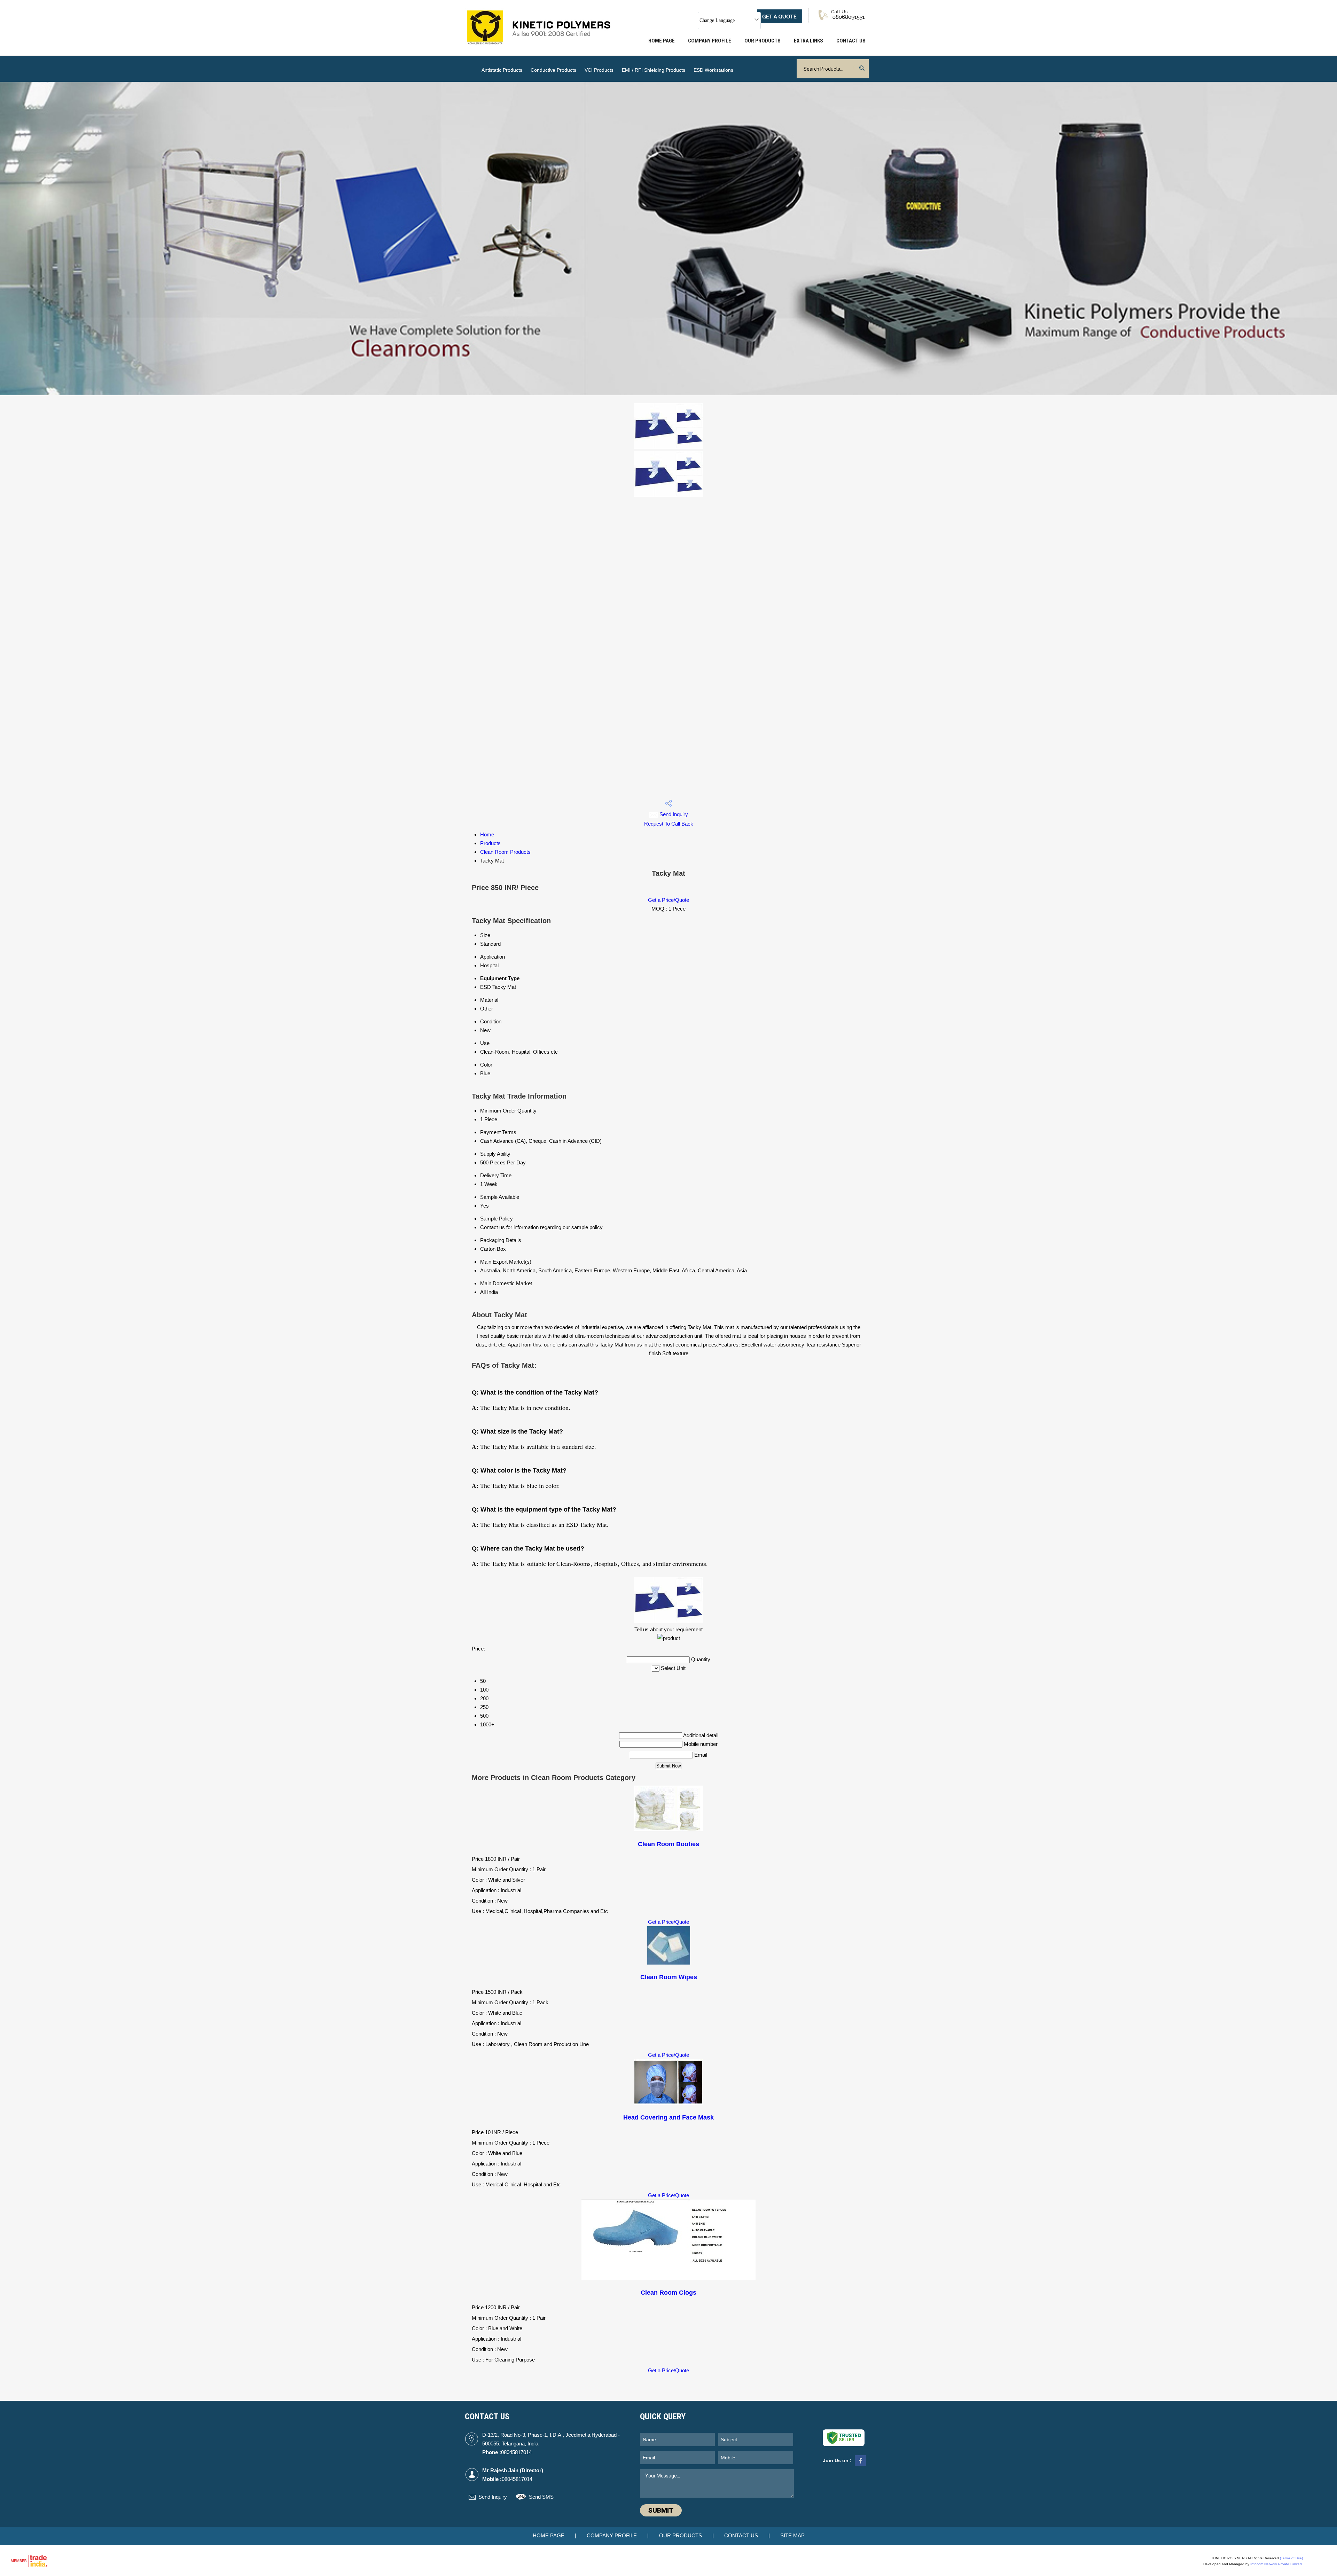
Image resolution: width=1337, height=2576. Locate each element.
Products (490, 843)
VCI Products (599, 70)
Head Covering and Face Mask (668, 2117)
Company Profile (710, 41)
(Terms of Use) (1291, 2558)
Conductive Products (553, 70)
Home (487, 834)
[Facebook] (860, 2466)
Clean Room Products (505, 852)
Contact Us (851, 41)
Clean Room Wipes (669, 1977)
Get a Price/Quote (668, 900)
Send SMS (541, 2497)
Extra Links (808, 41)
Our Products (763, 41)
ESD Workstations (713, 70)
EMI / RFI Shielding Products (654, 70)
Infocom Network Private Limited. (1277, 2564)
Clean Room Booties (668, 1844)
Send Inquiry (673, 814)
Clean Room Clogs (668, 2293)
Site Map (792, 2535)
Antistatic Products (502, 70)
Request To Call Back (669, 824)
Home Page (662, 41)
